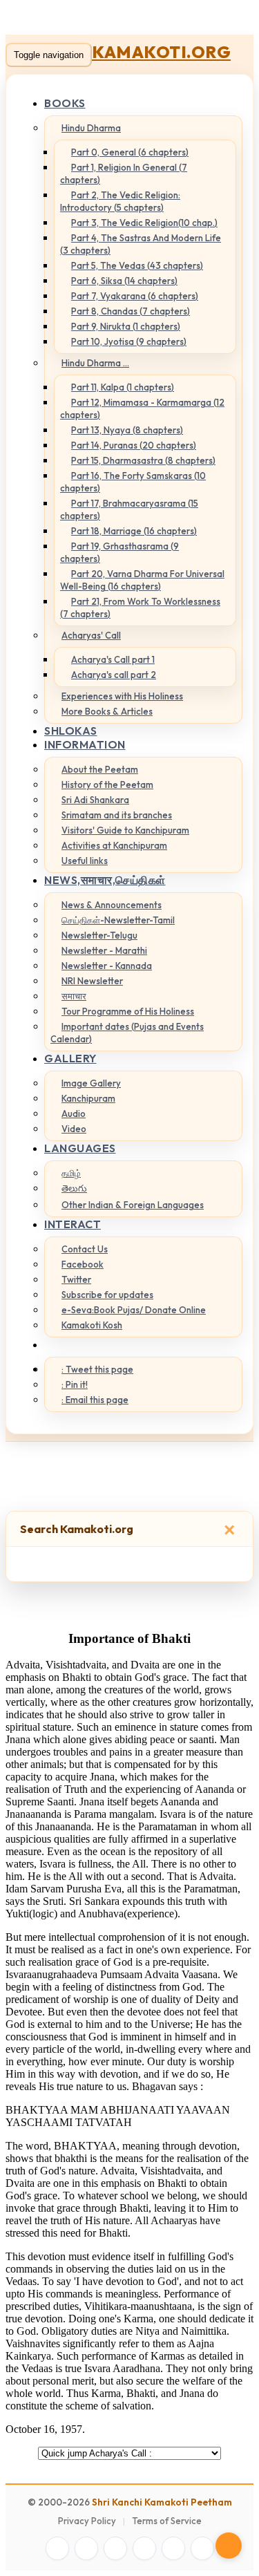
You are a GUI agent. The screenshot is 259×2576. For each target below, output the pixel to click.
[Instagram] (115, 2548)
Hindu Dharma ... (95, 363)
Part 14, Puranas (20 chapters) (134, 445)
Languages (80, 1148)
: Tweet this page (97, 1369)
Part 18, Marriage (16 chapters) (134, 531)
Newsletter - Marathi (104, 950)
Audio (74, 1113)
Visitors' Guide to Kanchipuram (125, 830)
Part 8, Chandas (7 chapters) (131, 311)
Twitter (76, 1279)
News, (105, 880)
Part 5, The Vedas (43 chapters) (137, 265)
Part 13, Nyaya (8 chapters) (127, 430)
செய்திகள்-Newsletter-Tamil (118, 920)
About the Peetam (100, 769)
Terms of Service (167, 2521)
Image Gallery (91, 1083)
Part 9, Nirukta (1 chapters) (126, 326)
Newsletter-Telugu (99, 935)
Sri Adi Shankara (95, 800)
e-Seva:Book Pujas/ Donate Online (134, 1310)
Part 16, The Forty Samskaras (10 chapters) (133, 482)
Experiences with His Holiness (122, 696)
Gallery (70, 1058)
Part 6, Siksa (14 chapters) (124, 281)
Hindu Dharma (91, 128)
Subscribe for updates (107, 1295)
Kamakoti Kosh (92, 1325)
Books (65, 103)
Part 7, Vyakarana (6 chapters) (135, 296)
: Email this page (95, 1400)
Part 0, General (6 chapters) (130, 152)
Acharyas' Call (91, 635)
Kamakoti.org (161, 52)
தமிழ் (71, 1173)
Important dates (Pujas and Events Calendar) (127, 1033)
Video (74, 1129)
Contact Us (85, 1249)
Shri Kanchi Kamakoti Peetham (162, 2502)
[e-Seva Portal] (202, 2548)
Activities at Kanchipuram (114, 845)
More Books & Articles (107, 711)
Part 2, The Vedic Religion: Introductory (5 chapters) (120, 201)
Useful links (85, 861)
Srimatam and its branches (117, 815)
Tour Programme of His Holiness (128, 1011)
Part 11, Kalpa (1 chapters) (123, 387)
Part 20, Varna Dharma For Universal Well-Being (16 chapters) (142, 580)
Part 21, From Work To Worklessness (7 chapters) (140, 608)
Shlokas (71, 731)
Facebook (83, 1264)
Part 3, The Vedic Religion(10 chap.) (144, 223)
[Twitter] (86, 2548)
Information (85, 744)
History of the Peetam (107, 784)
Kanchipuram (88, 1098)
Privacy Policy (87, 2521)
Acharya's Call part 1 (113, 659)
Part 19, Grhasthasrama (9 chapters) (119, 552)
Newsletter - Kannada (107, 966)
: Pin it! (75, 1384)
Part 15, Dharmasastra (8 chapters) (143, 460)
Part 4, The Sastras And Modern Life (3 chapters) (141, 244)
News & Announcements (112, 905)
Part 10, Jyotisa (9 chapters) (129, 341)
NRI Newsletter (92, 981)
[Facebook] (57, 2548)
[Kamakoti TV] (173, 2548)
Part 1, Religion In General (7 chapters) (124, 173)
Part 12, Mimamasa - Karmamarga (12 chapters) (142, 408)
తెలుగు (74, 1188)
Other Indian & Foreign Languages (133, 1205)
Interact (73, 1224)
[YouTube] (144, 2548)
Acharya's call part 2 (114, 675)
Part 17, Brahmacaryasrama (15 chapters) (129, 509)
